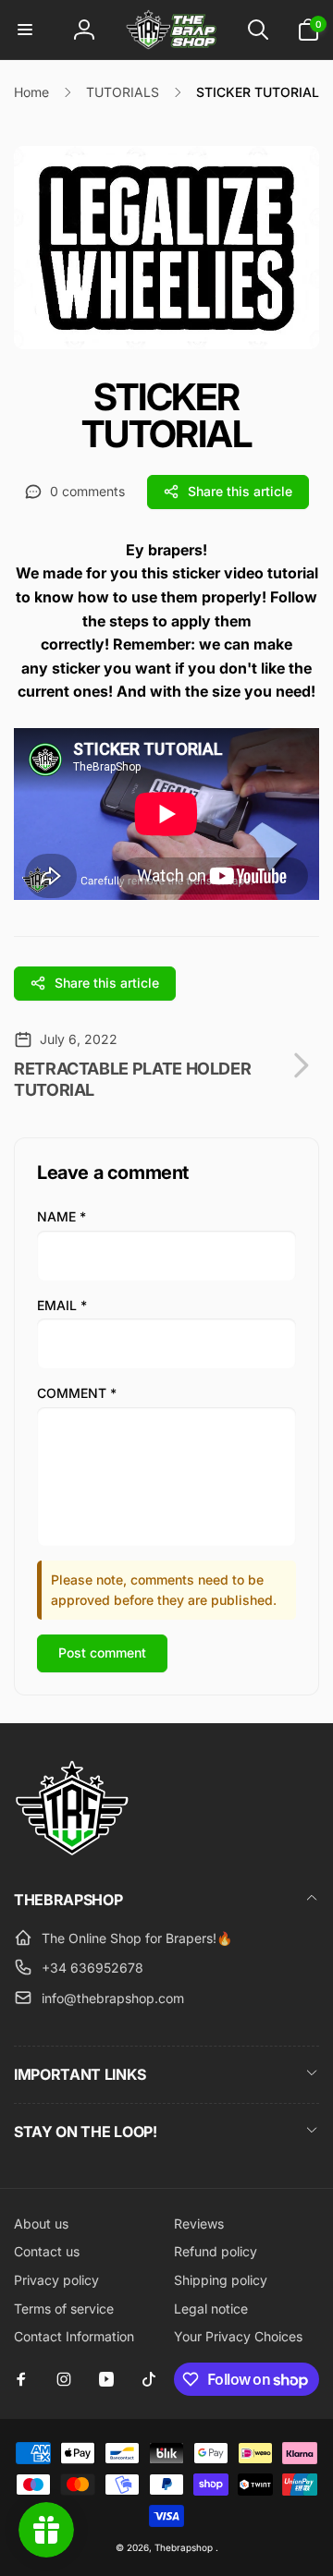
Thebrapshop (184, 2547)
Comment (77, 1393)
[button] (25, 30)
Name (62, 1216)
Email (62, 1305)
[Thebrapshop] (72, 1851)
